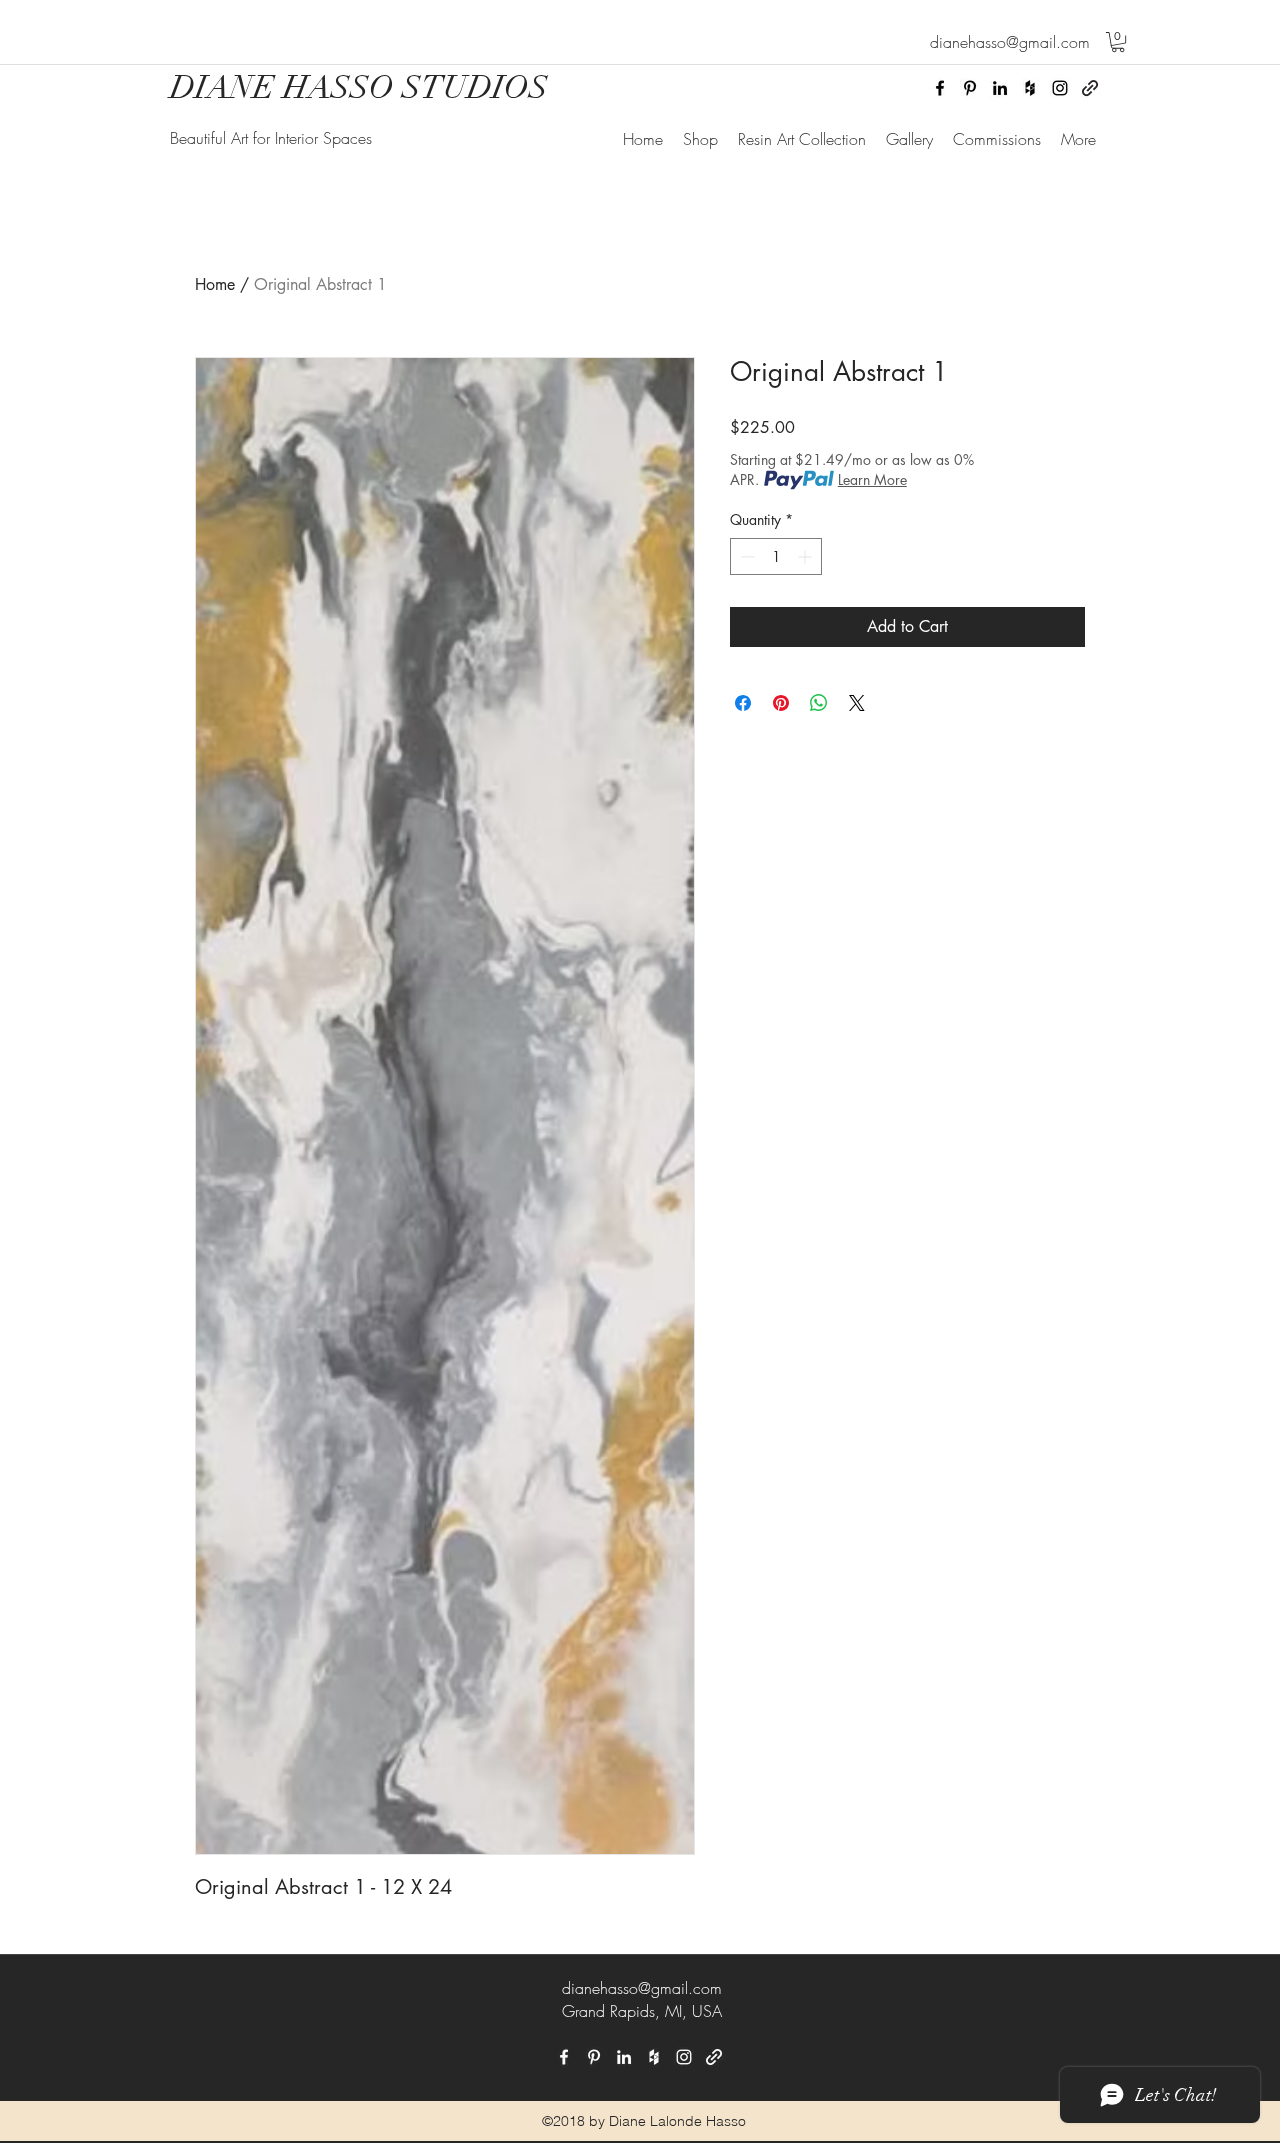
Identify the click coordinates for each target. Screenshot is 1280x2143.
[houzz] (1030, 88)
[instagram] (1060, 88)
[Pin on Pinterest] (781, 703)
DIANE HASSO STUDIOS (359, 87)
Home (215, 284)
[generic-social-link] (1090, 88)
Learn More (872, 479)
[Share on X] (857, 703)
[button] (1118, 42)
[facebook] (940, 88)
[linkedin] (1000, 88)
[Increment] (806, 556)
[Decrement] (745, 556)
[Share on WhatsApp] (819, 703)
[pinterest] (970, 88)
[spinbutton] (776, 556)
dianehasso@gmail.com (642, 1988)
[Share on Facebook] (743, 703)
